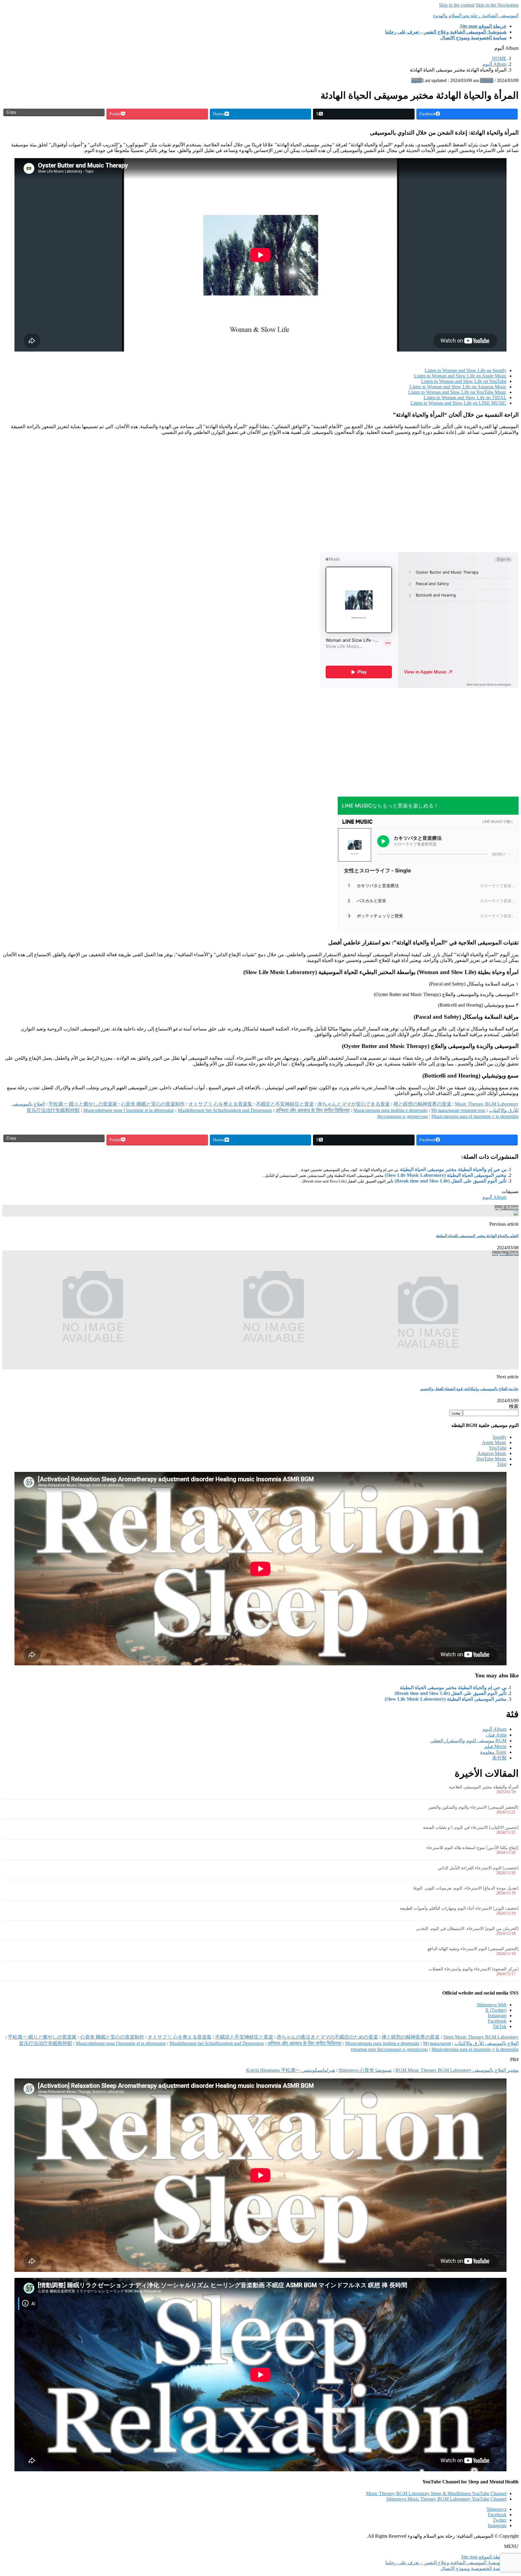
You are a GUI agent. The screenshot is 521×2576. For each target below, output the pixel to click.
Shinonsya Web (492, 2005)
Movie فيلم (495, 1746)
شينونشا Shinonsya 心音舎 (365, 2070)
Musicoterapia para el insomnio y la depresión (475, 1116)
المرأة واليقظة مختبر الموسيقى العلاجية (484, 1787)
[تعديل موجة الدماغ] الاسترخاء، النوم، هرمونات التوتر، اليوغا (466, 1888)
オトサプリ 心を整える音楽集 (220, 1104)
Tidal (502, 1464)
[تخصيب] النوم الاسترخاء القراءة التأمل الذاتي (478, 1868)
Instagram (497, 2016)
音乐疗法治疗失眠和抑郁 (53, 1110)
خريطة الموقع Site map (484, 2557)
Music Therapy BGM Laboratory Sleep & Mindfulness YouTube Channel (436, 2493)
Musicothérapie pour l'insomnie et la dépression (121, 2043)
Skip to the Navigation (497, 5)
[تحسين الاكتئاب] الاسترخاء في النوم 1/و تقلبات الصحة (471, 1828)
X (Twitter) (496, 2010)
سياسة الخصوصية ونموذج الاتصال (473, 2568)
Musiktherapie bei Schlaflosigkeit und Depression (225, 1110)
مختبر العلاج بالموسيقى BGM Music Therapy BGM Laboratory (457, 2070)
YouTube (498, 1448)
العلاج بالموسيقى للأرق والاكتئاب (486, 2043)
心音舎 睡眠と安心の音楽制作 (153, 1104)
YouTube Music (491, 1459)
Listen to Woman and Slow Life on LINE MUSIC (459, 403)
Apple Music (494, 1442)
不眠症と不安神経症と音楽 (285, 1104)
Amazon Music (492, 1453)
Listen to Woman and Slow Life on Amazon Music (458, 387)
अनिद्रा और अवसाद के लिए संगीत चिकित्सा (313, 1110)
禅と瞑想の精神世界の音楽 (422, 1104)
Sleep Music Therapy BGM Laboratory (481, 2037)
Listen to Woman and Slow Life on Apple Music (460, 376)
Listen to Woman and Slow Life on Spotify (466, 370)
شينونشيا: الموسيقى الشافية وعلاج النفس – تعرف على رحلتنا (446, 2563)
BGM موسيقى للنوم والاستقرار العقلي (468, 1741)
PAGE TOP (504, 2493)
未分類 (499, 1758)
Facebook (497, 2021)
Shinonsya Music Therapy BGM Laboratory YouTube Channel (446, 2499)
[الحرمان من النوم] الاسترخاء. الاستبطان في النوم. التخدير (467, 1929)
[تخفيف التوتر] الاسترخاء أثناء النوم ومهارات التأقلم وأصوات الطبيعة (459, 1908)
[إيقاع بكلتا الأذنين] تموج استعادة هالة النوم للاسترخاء (472, 1848)
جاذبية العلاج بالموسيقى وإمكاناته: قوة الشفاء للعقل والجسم (469, 1389)
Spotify (500, 1437)
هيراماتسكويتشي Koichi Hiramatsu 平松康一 (290, 2070)
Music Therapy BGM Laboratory (487, 1104)
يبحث (456, 1413)
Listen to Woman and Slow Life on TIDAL (465, 398)
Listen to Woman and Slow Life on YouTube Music (457, 392)
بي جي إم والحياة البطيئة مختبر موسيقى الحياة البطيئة (453, 1169)
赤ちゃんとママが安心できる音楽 (354, 1104)
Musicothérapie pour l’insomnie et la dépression (129, 1110)
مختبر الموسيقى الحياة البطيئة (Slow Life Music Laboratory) (446, 1175)
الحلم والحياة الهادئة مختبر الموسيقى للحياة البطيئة (477, 1236)
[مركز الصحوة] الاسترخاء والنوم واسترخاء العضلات (474, 1969)
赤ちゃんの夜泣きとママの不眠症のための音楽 (327, 2037)
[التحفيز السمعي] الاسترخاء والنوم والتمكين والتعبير (473, 1807)
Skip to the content (457, 5)
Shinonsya (497, 2509)
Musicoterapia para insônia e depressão (390, 1110)
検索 (514, 1406)
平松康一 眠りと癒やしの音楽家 (83, 1104)
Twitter (500, 2520)
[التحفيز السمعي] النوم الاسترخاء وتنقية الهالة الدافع (473, 1949)
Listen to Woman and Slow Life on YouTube (464, 381)
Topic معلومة (493, 1752)
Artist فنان (496, 1735)
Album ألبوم (494, 1197)
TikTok (500, 2026)
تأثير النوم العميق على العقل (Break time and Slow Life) (451, 1181)
